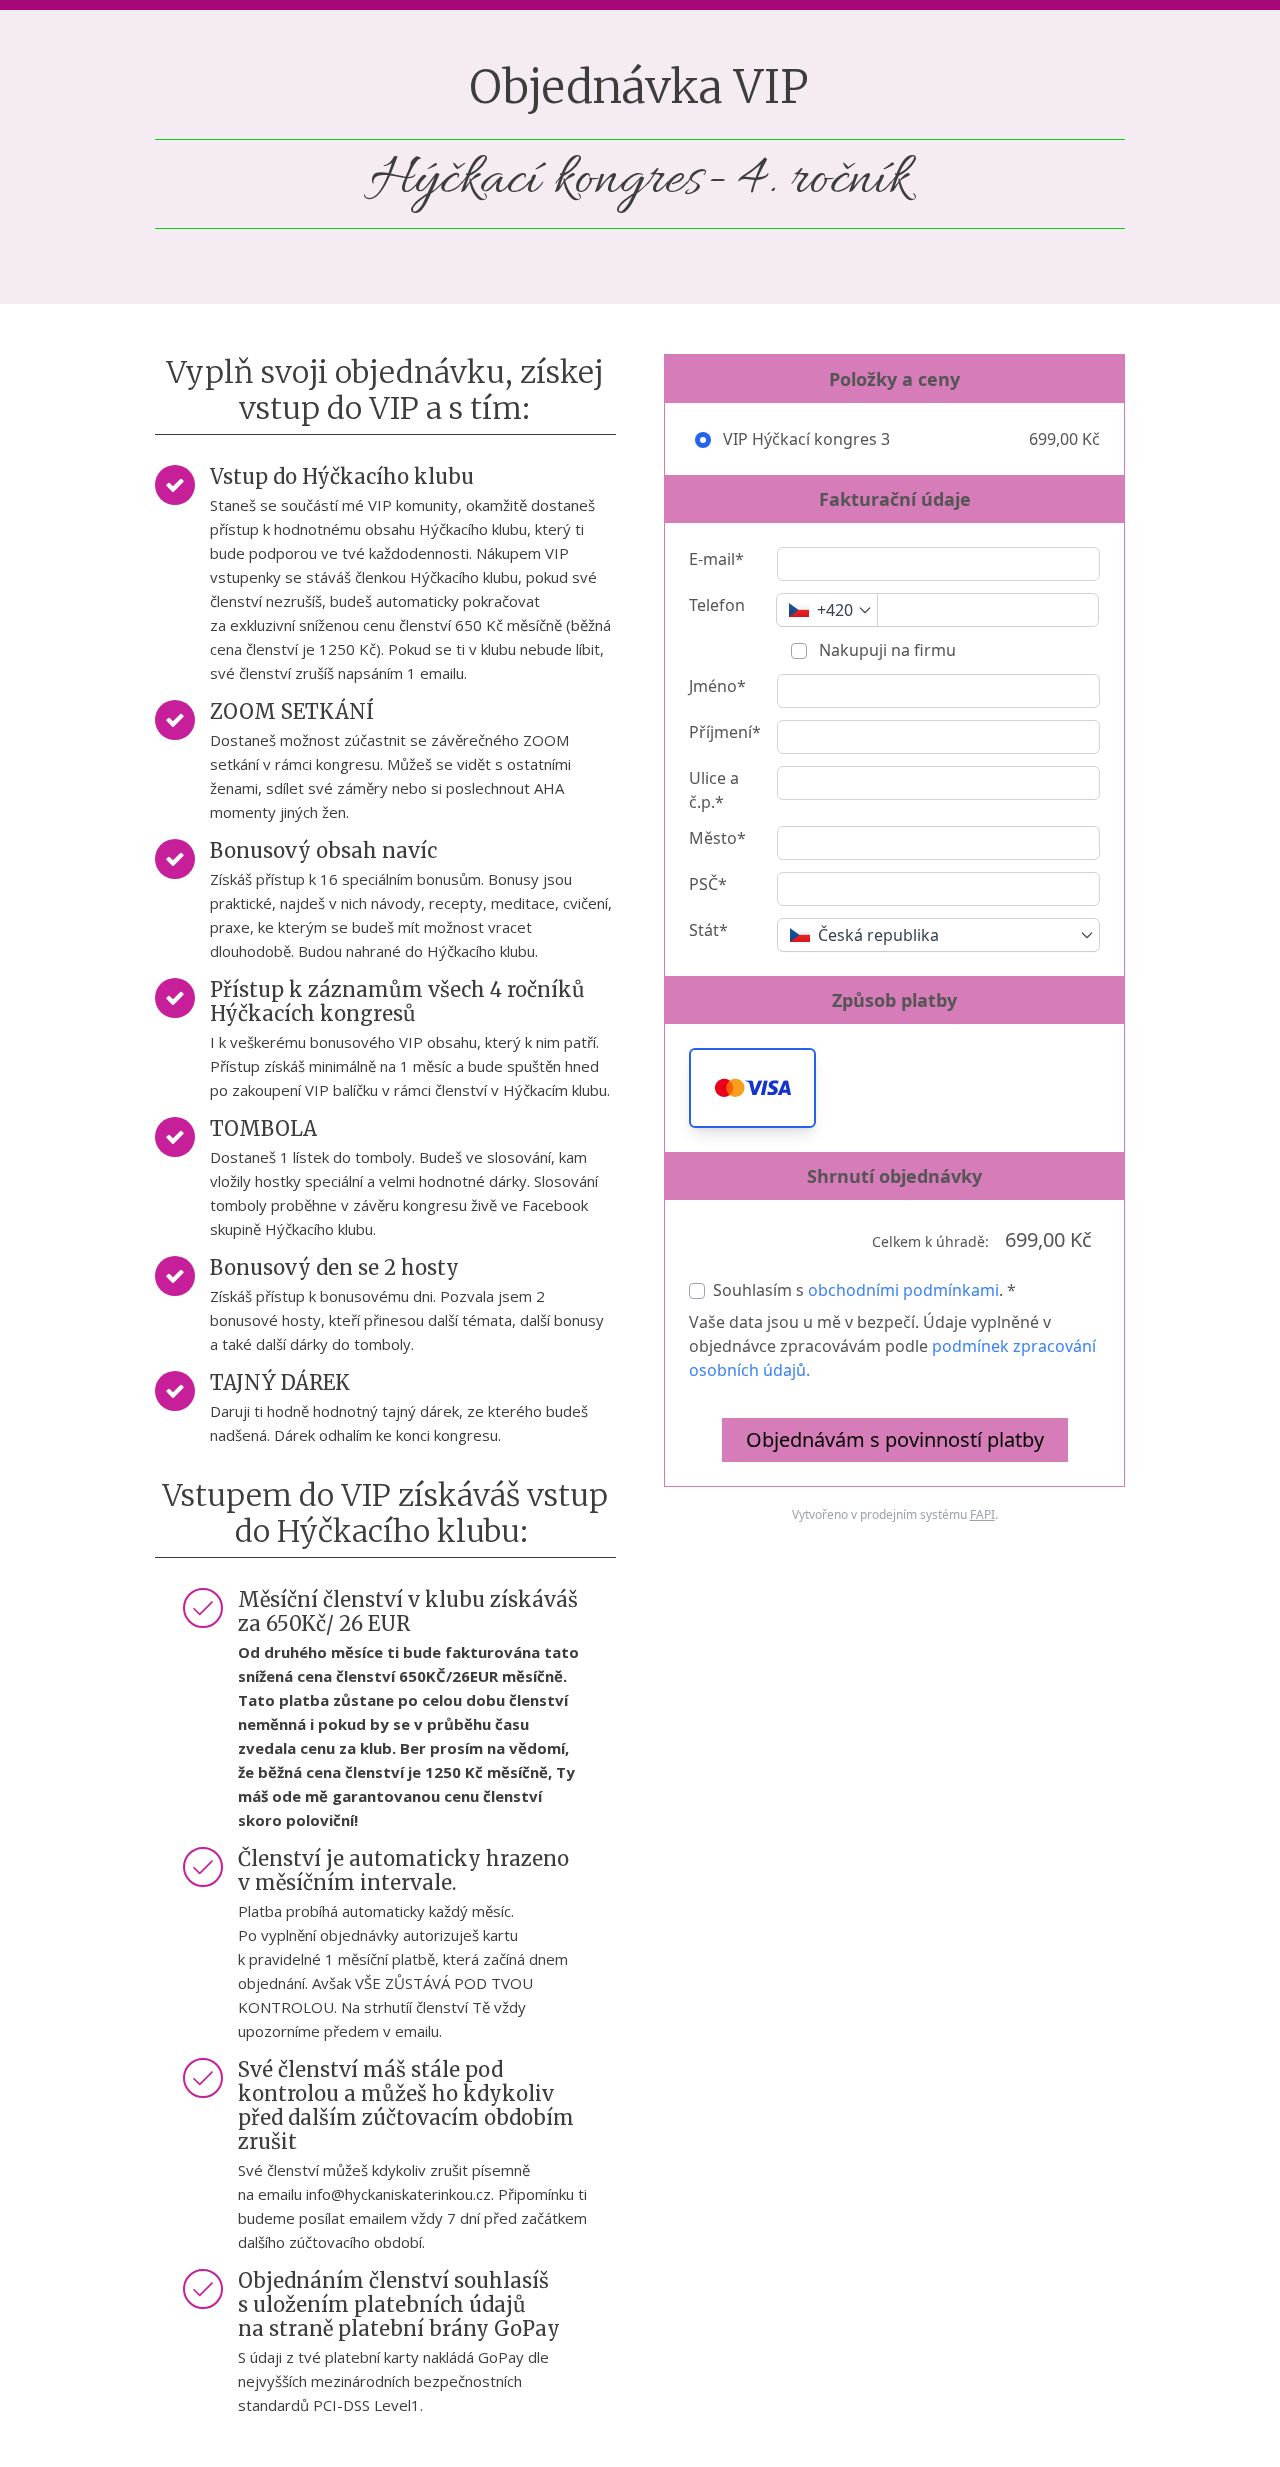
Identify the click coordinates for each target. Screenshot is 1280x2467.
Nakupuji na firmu (885, 650)
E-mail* (716, 559)
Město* (717, 838)
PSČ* (708, 884)
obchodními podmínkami (903, 1290)
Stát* (708, 930)
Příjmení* (725, 732)
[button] (752, 1088)
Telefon (717, 605)
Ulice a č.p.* (714, 790)
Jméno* (717, 686)
